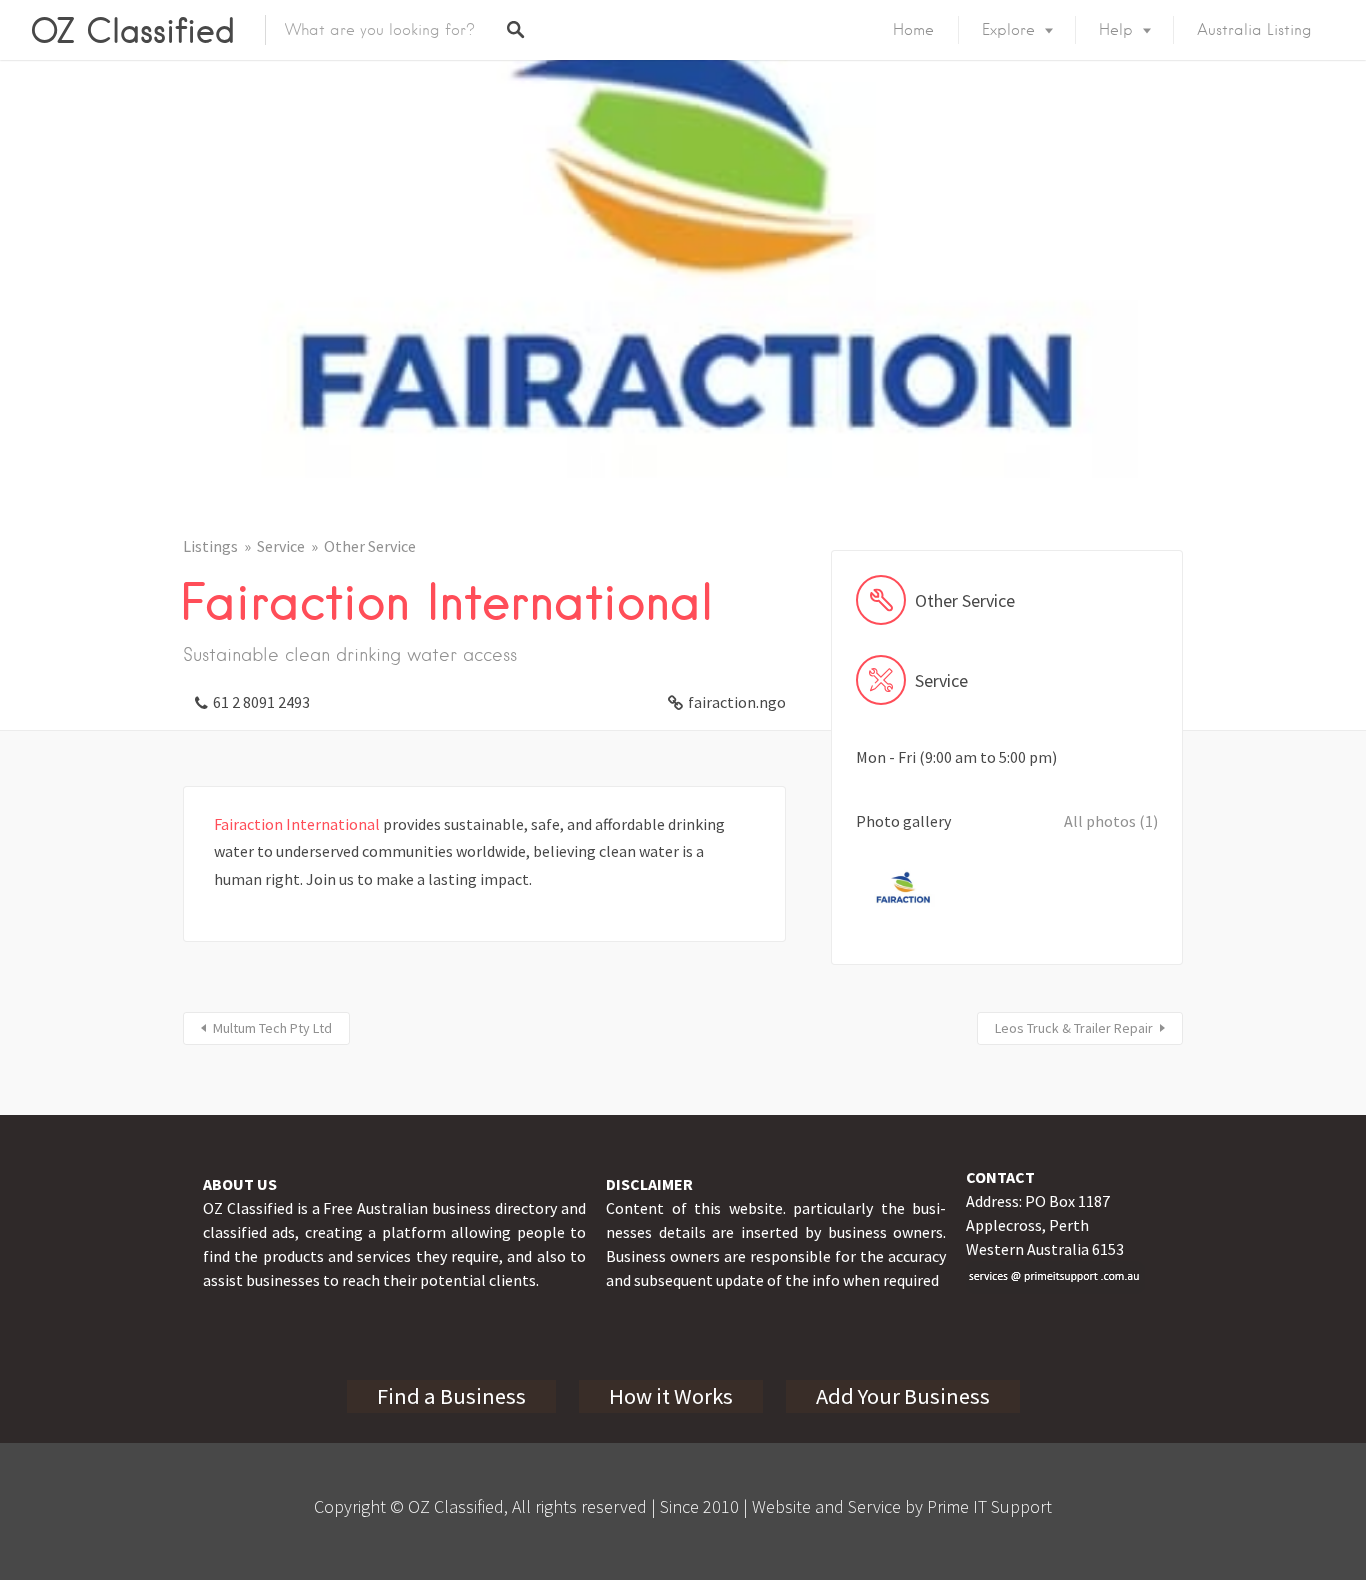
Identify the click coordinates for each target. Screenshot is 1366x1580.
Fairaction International (297, 824)
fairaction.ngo (737, 702)
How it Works (671, 1396)
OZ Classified (132, 30)
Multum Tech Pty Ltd (272, 1028)
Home (913, 30)
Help (1116, 30)
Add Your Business (903, 1396)
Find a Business (451, 1396)
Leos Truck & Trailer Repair (1074, 1028)
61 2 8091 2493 (261, 702)
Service (281, 546)
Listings (210, 546)
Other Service (370, 546)
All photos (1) (1111, 821)
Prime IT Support (989, 1506)
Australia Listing (1254, 30)
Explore (1008, 30)
